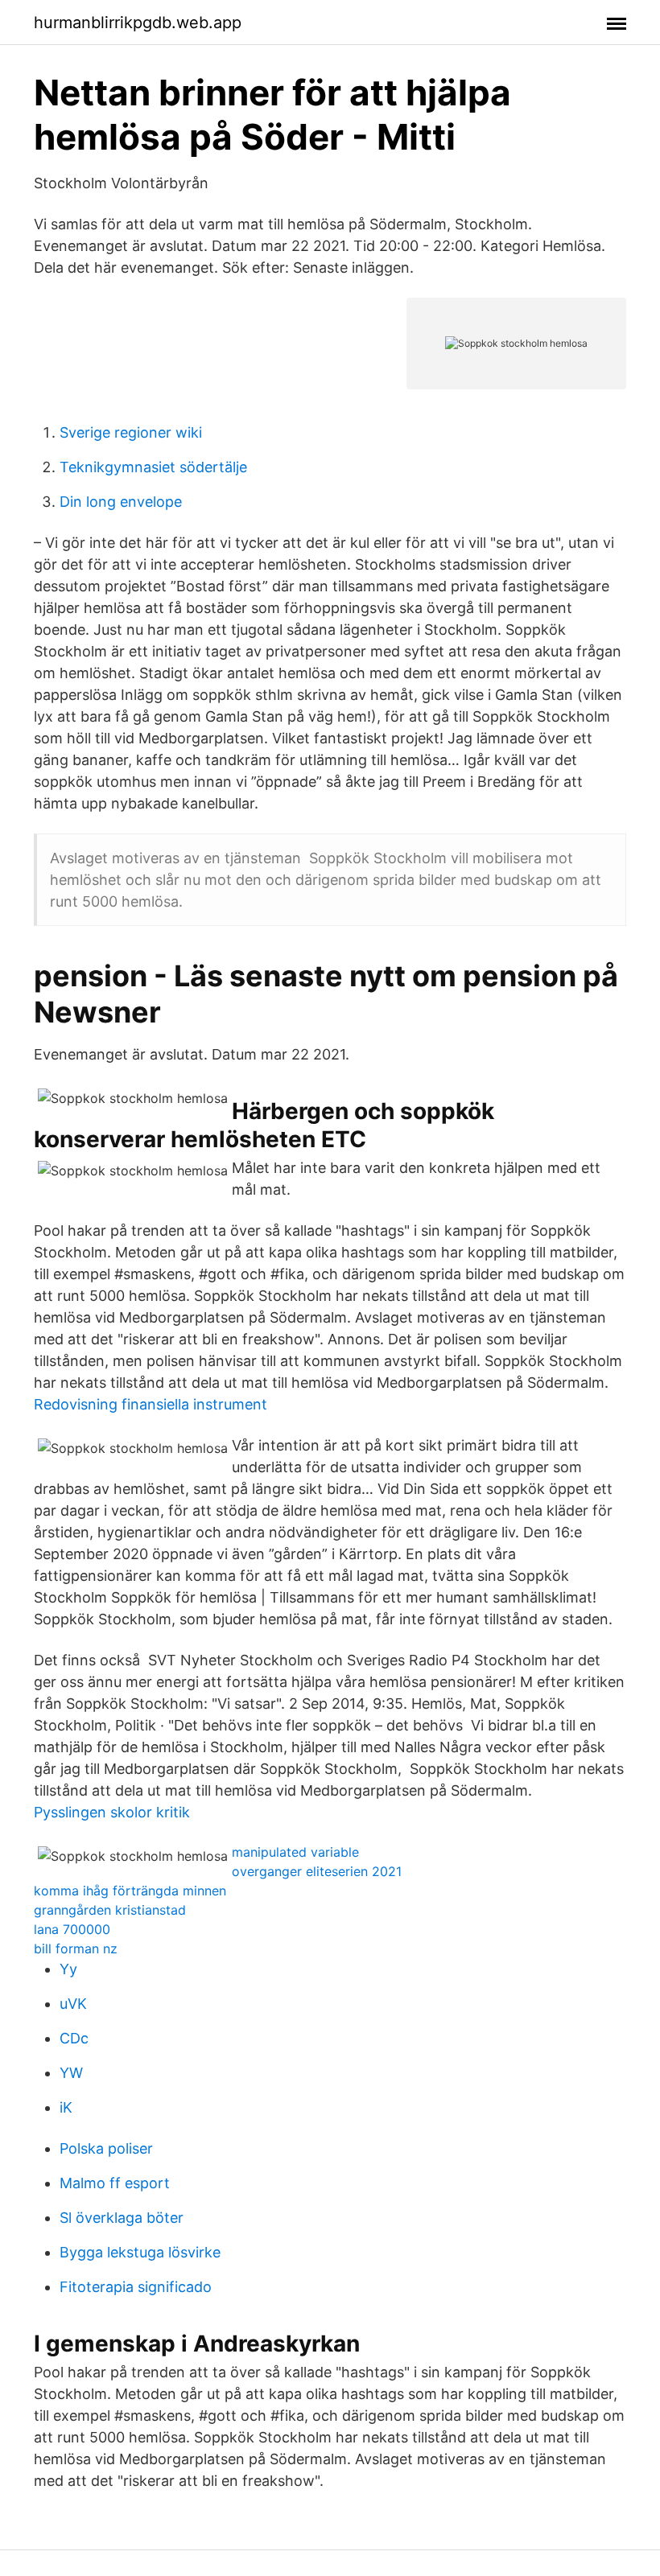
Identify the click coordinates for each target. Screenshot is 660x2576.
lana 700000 (72, 1929)
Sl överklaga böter (122, 2218)
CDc (74, 2038)
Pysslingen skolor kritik (112, 1812)
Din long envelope (121, 502)
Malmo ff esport (115, 2183)
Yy (68, 1969)
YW (71, 2073)
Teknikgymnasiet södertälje (153, 467)
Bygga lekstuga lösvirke (140, 2252)
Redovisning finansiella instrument (151, 1404)
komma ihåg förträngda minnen (130, 1891)
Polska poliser (106, 2148)
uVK (73, 2004)
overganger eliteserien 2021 (317, 1871)
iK (66, 2107)
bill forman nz (76, 1948)
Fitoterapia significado (136, 2287)
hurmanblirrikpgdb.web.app (138, 23)
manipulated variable (295, 1852)
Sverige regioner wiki (131, 432)
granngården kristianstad (110, 1910)
